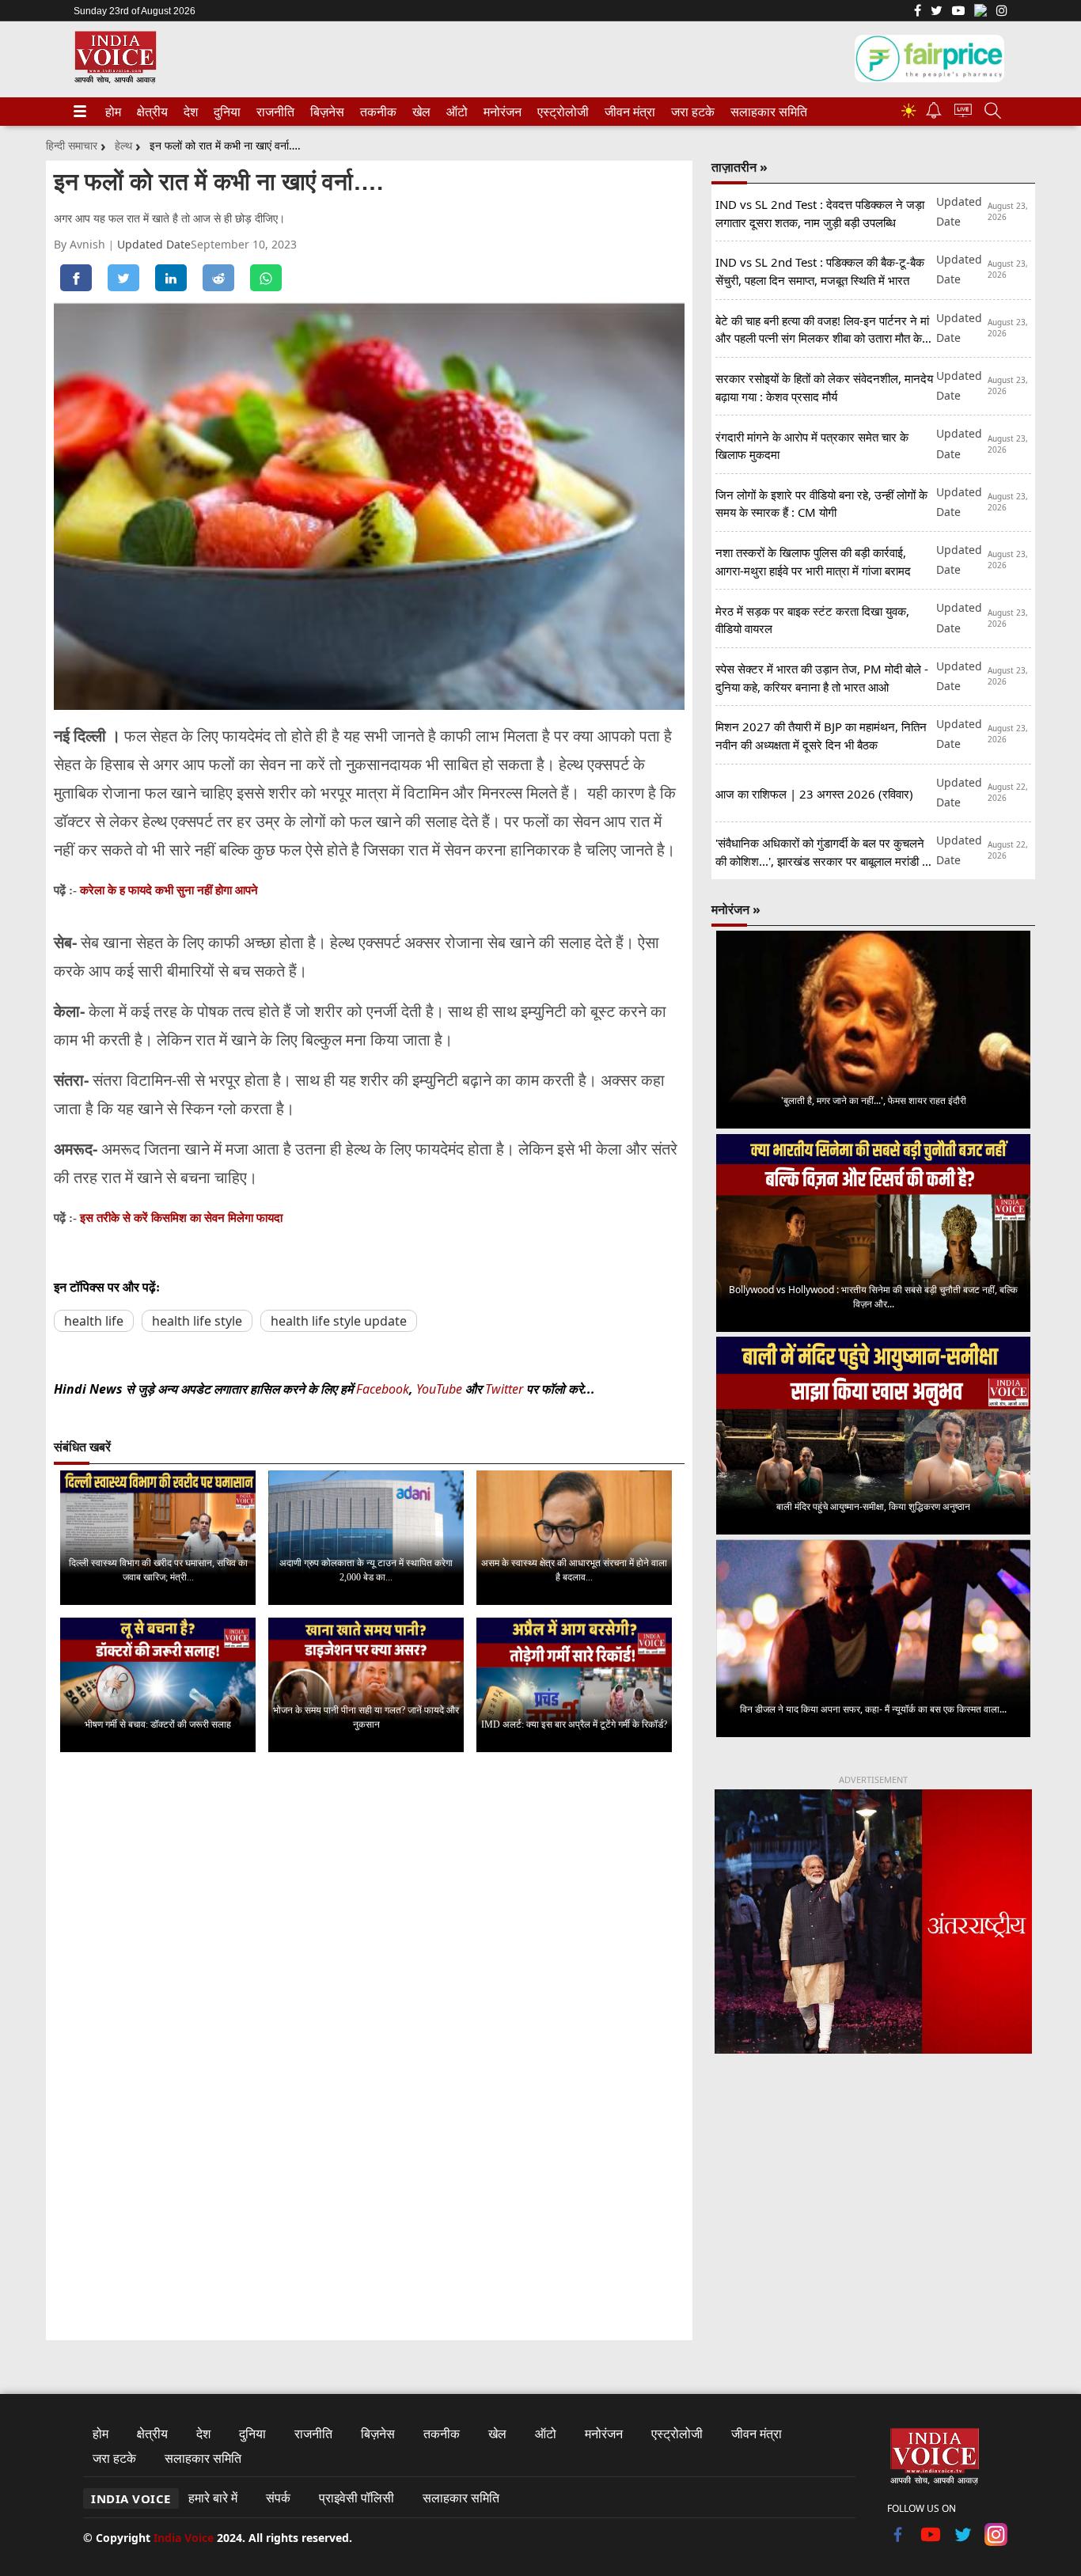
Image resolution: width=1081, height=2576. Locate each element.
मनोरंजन (500, 112)
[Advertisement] (873, 2198)
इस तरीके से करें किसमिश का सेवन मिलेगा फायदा (181, 1218)
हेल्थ (123, 145)
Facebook (383, 1389)
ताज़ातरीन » (740, 167)
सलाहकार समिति (764, 112)
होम (112, 112)
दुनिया (226, 112)
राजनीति (273, 112)
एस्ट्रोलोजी (560, 112)
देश (190, 112)
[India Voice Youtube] (958, 12)
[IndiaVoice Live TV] (963, 113)
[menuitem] (113, 112)
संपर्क (278, 2498)
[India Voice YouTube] (931, 2541)
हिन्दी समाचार (72, 145)
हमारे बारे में (213, 2498)
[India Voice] (115, 80)
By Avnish (81, 244)
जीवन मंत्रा (627, 112)
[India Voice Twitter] (937, 12)
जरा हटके (690, 112)
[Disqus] (369, 1964)
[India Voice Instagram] (1002, 12)
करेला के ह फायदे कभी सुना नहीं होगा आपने (169, 890)
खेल (420, 112)
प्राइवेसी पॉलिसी (357, 2498)
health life (94, 1321)
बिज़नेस (325, 112)
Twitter (504, 1389)
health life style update (339, 1321)
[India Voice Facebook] (918, 12)
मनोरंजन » (736, 909)
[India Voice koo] (980, 13)
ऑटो (456, 112)
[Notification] (934, 114)
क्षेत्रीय (150, 112)
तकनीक (376, 112)
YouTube (441, 1389)
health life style (197, 1321)
